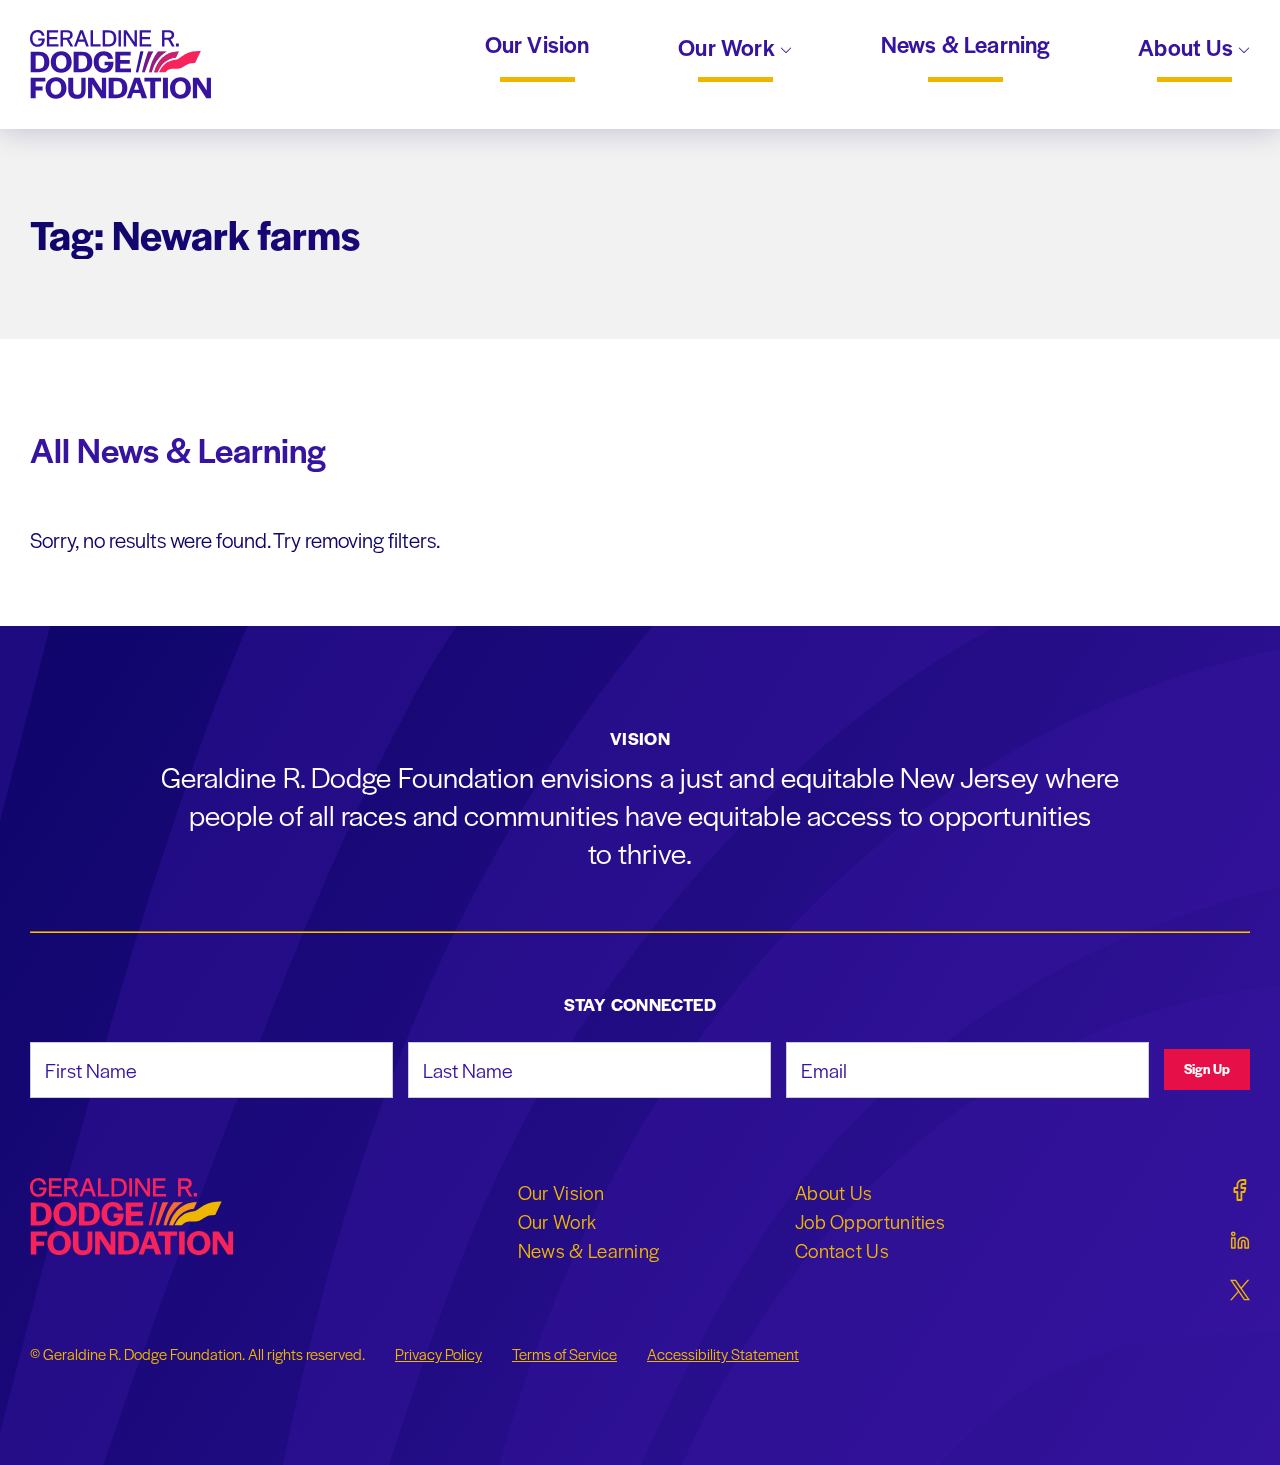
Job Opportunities (870, 1221)
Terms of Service (564, 1354)
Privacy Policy (438, 1354)
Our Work (729, 49)
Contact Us (842, 1250)
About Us (1188, 49)
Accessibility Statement (723, 1354)
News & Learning (965, 45)
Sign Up (1207, 1068)
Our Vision (537, 45)
